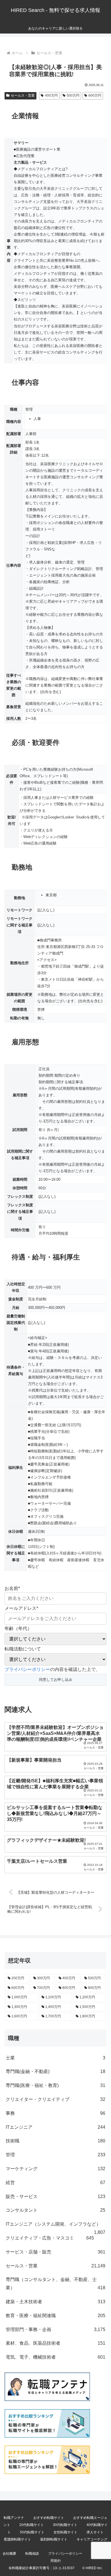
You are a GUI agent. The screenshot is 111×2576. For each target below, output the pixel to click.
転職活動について (23, 1649)
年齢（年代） (18, 1628)
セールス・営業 (23, 95)
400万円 (51, 95)
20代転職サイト (32, 2525)
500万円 (73, 95)
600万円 (95, 95)
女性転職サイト (65, 2532)
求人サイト (95, 2532)
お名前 (12, 1588)
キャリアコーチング (92, 2539)
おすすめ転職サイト (49, 2518)
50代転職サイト (32, 2532)
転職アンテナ (14, 2518)
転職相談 (32, 2554)
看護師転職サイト (17, 2539)
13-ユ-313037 (64, 2568)
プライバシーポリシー (27, 1669)
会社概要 (9, 2554)
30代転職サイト (65, 2525)
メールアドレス (21, 1608)
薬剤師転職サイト (54, 2539)
